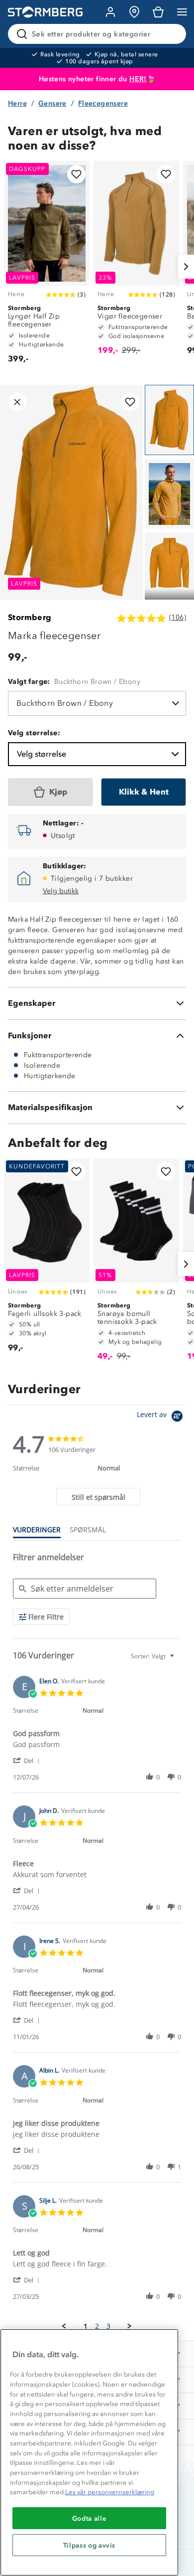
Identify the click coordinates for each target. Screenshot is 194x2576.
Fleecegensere (103, 103)
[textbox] (179, 1660)
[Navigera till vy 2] (169, 494)
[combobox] (154, 1656)
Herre (17, 103)
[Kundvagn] (158, 12)
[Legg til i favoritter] (76, 174)
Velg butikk (61, 891)
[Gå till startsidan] (45, 12)
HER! (138, 79)
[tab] (98, 1497)
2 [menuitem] (97, 2326)
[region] (89, 2452)
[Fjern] (172, 34)
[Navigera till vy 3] (169, 568)
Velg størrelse (42, 754)
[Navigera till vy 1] (169, 420)
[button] (28, 1760)
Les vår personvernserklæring (110, 2492)
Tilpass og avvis (90, 2545)
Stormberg (30, 617)
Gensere (52, 103)
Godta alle (90, 2518)
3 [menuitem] (108, 2326)
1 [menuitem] (86, 2326)
